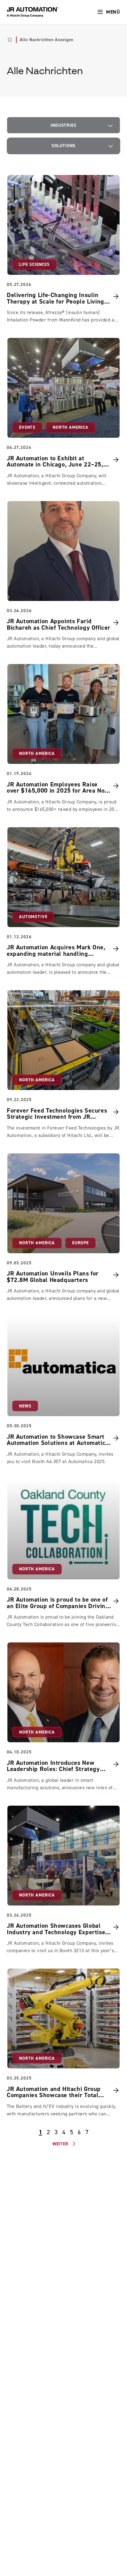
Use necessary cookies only (63, 1366)
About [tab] (104, 1222)
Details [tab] (64, 1222)
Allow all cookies (63, 1325)
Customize (60, 1345)
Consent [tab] (23, 1222)
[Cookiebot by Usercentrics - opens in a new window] (93, 1205)
